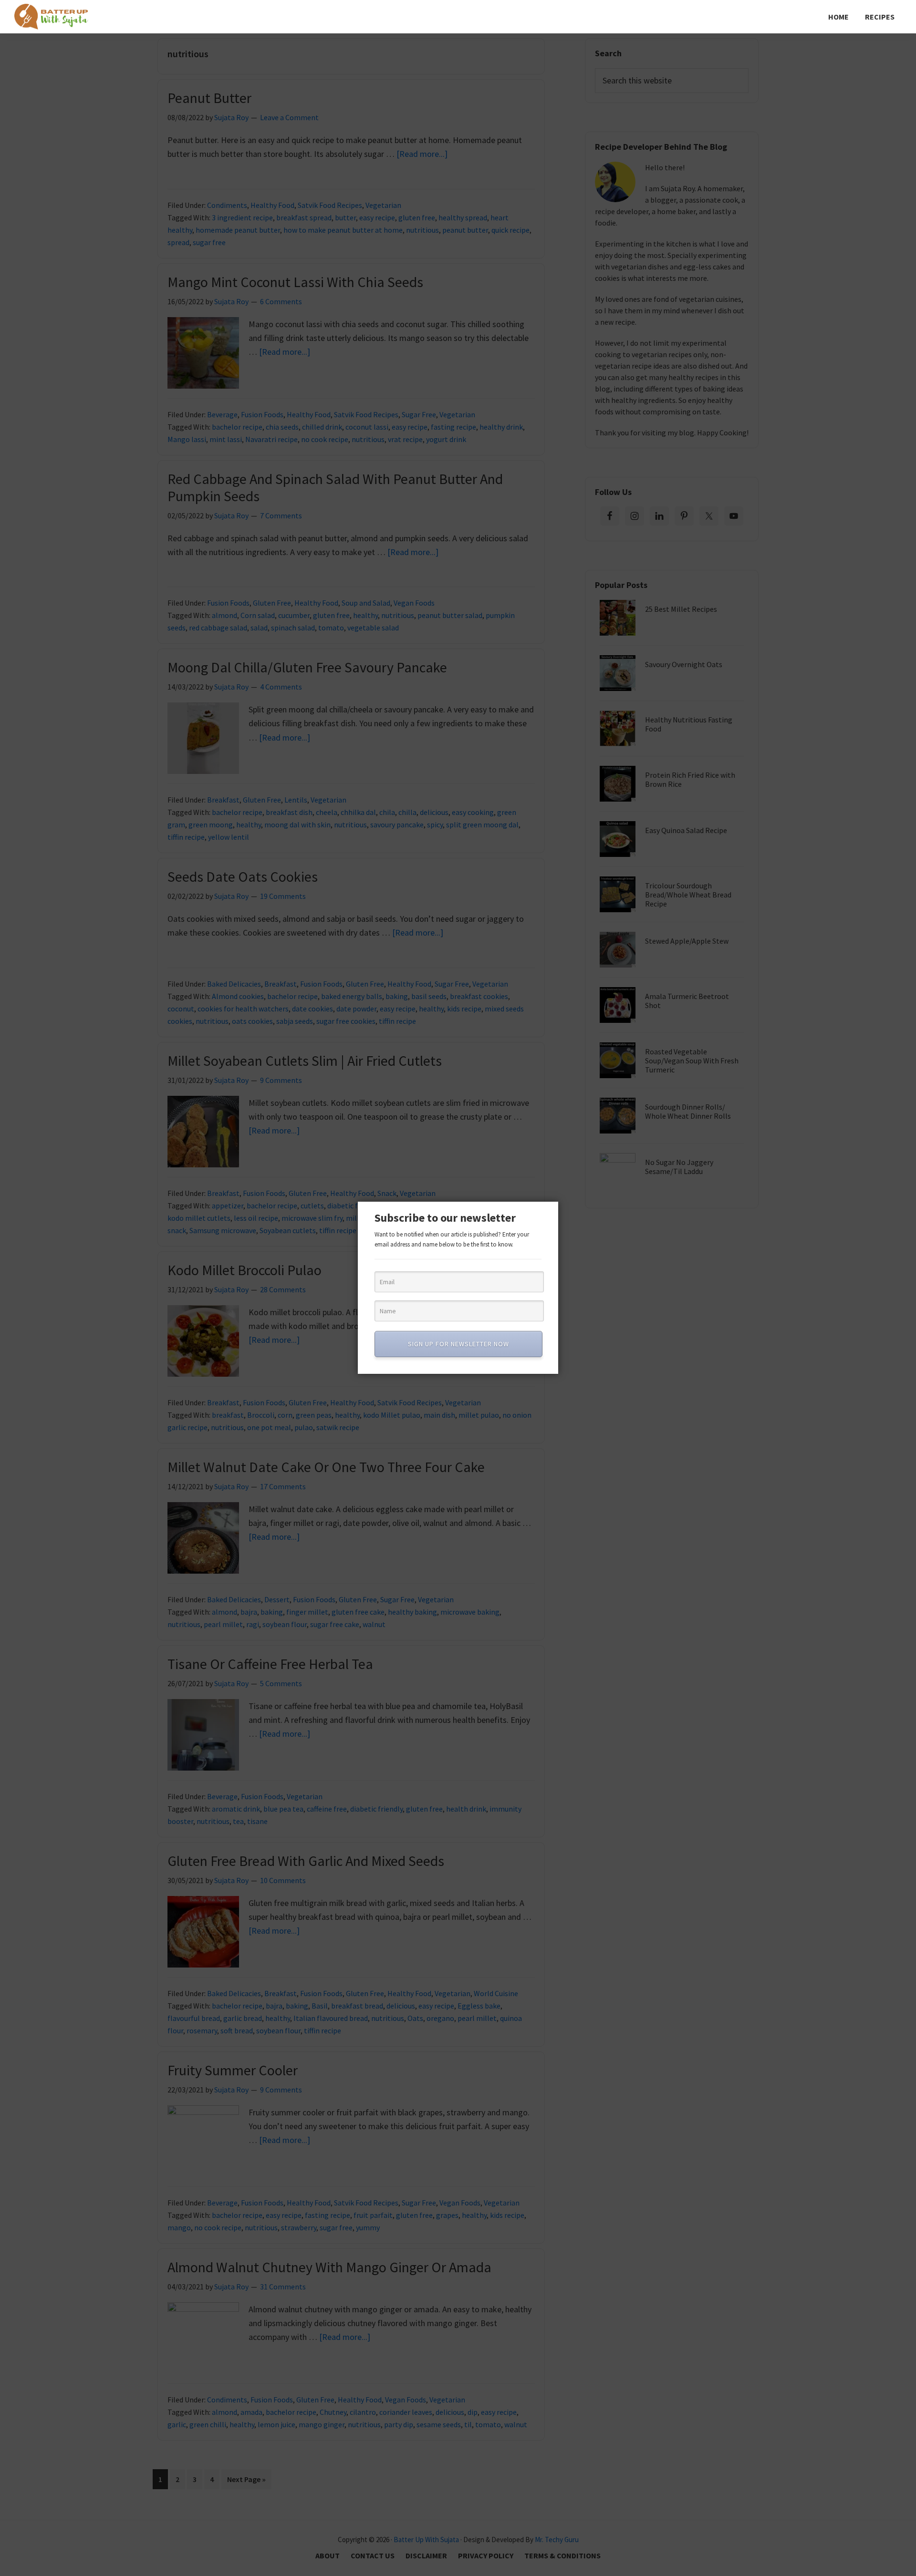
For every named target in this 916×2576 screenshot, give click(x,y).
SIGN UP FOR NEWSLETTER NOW (458, 1344)
